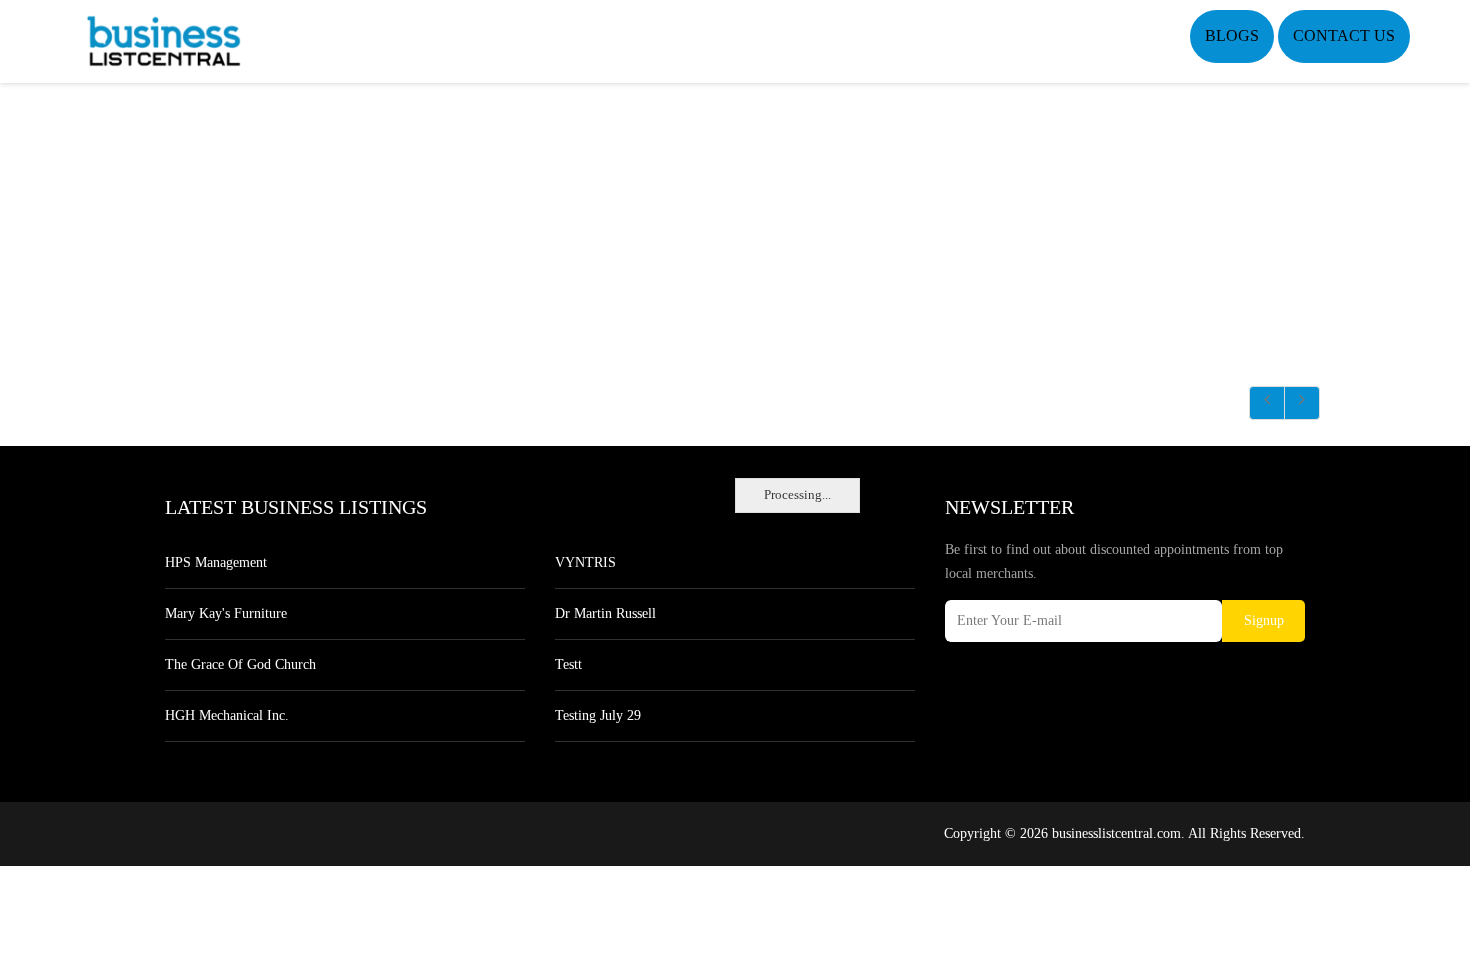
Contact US (1344, 35)
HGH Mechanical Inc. (227, 715)
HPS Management (216, 562)
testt (568, 664)
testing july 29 (598, 715)
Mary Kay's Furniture (226, 613)
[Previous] (1267, 403)
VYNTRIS (585, 562)
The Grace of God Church (240, 664)
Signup (1264, 620)
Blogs (1232, 35)
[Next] (1302, 403)
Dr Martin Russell (605, 613)
